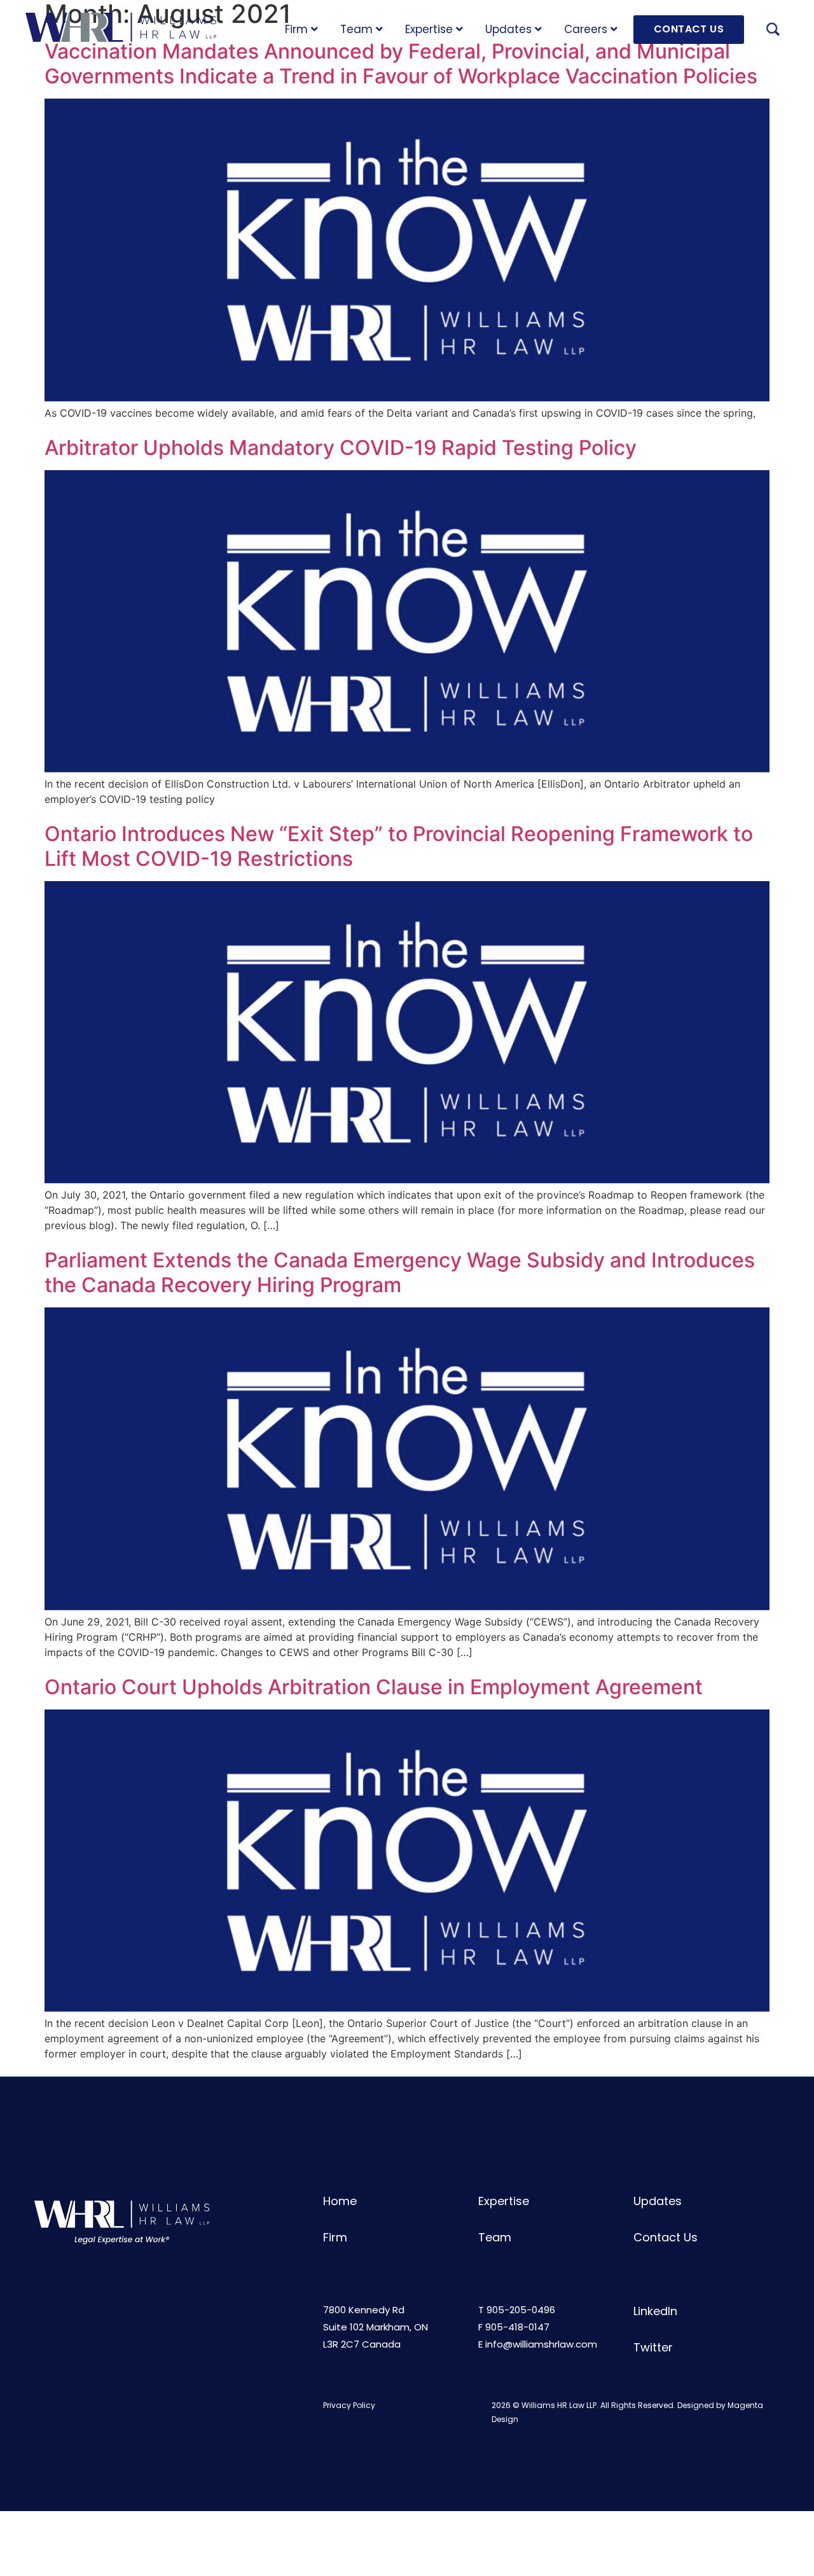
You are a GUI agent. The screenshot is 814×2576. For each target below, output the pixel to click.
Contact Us (666, 2237)
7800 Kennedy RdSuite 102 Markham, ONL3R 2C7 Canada (376, 2327)
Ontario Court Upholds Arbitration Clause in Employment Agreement (374, 1687)
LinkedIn (655, 2311)
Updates (508, 29)
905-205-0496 (521, 2310)
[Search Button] (773, 31)
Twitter (653, 2347)
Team (356, 29)
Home (340, 2201)
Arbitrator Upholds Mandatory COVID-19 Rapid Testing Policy (341, 448)
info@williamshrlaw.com (541, 2344)
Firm (296, 29)
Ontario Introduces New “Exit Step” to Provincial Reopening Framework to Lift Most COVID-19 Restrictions (399, 846)
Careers (586, 29)
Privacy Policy (349, 2405)
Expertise (429, 29)
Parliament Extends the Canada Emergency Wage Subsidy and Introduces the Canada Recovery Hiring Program (400, 1272)
